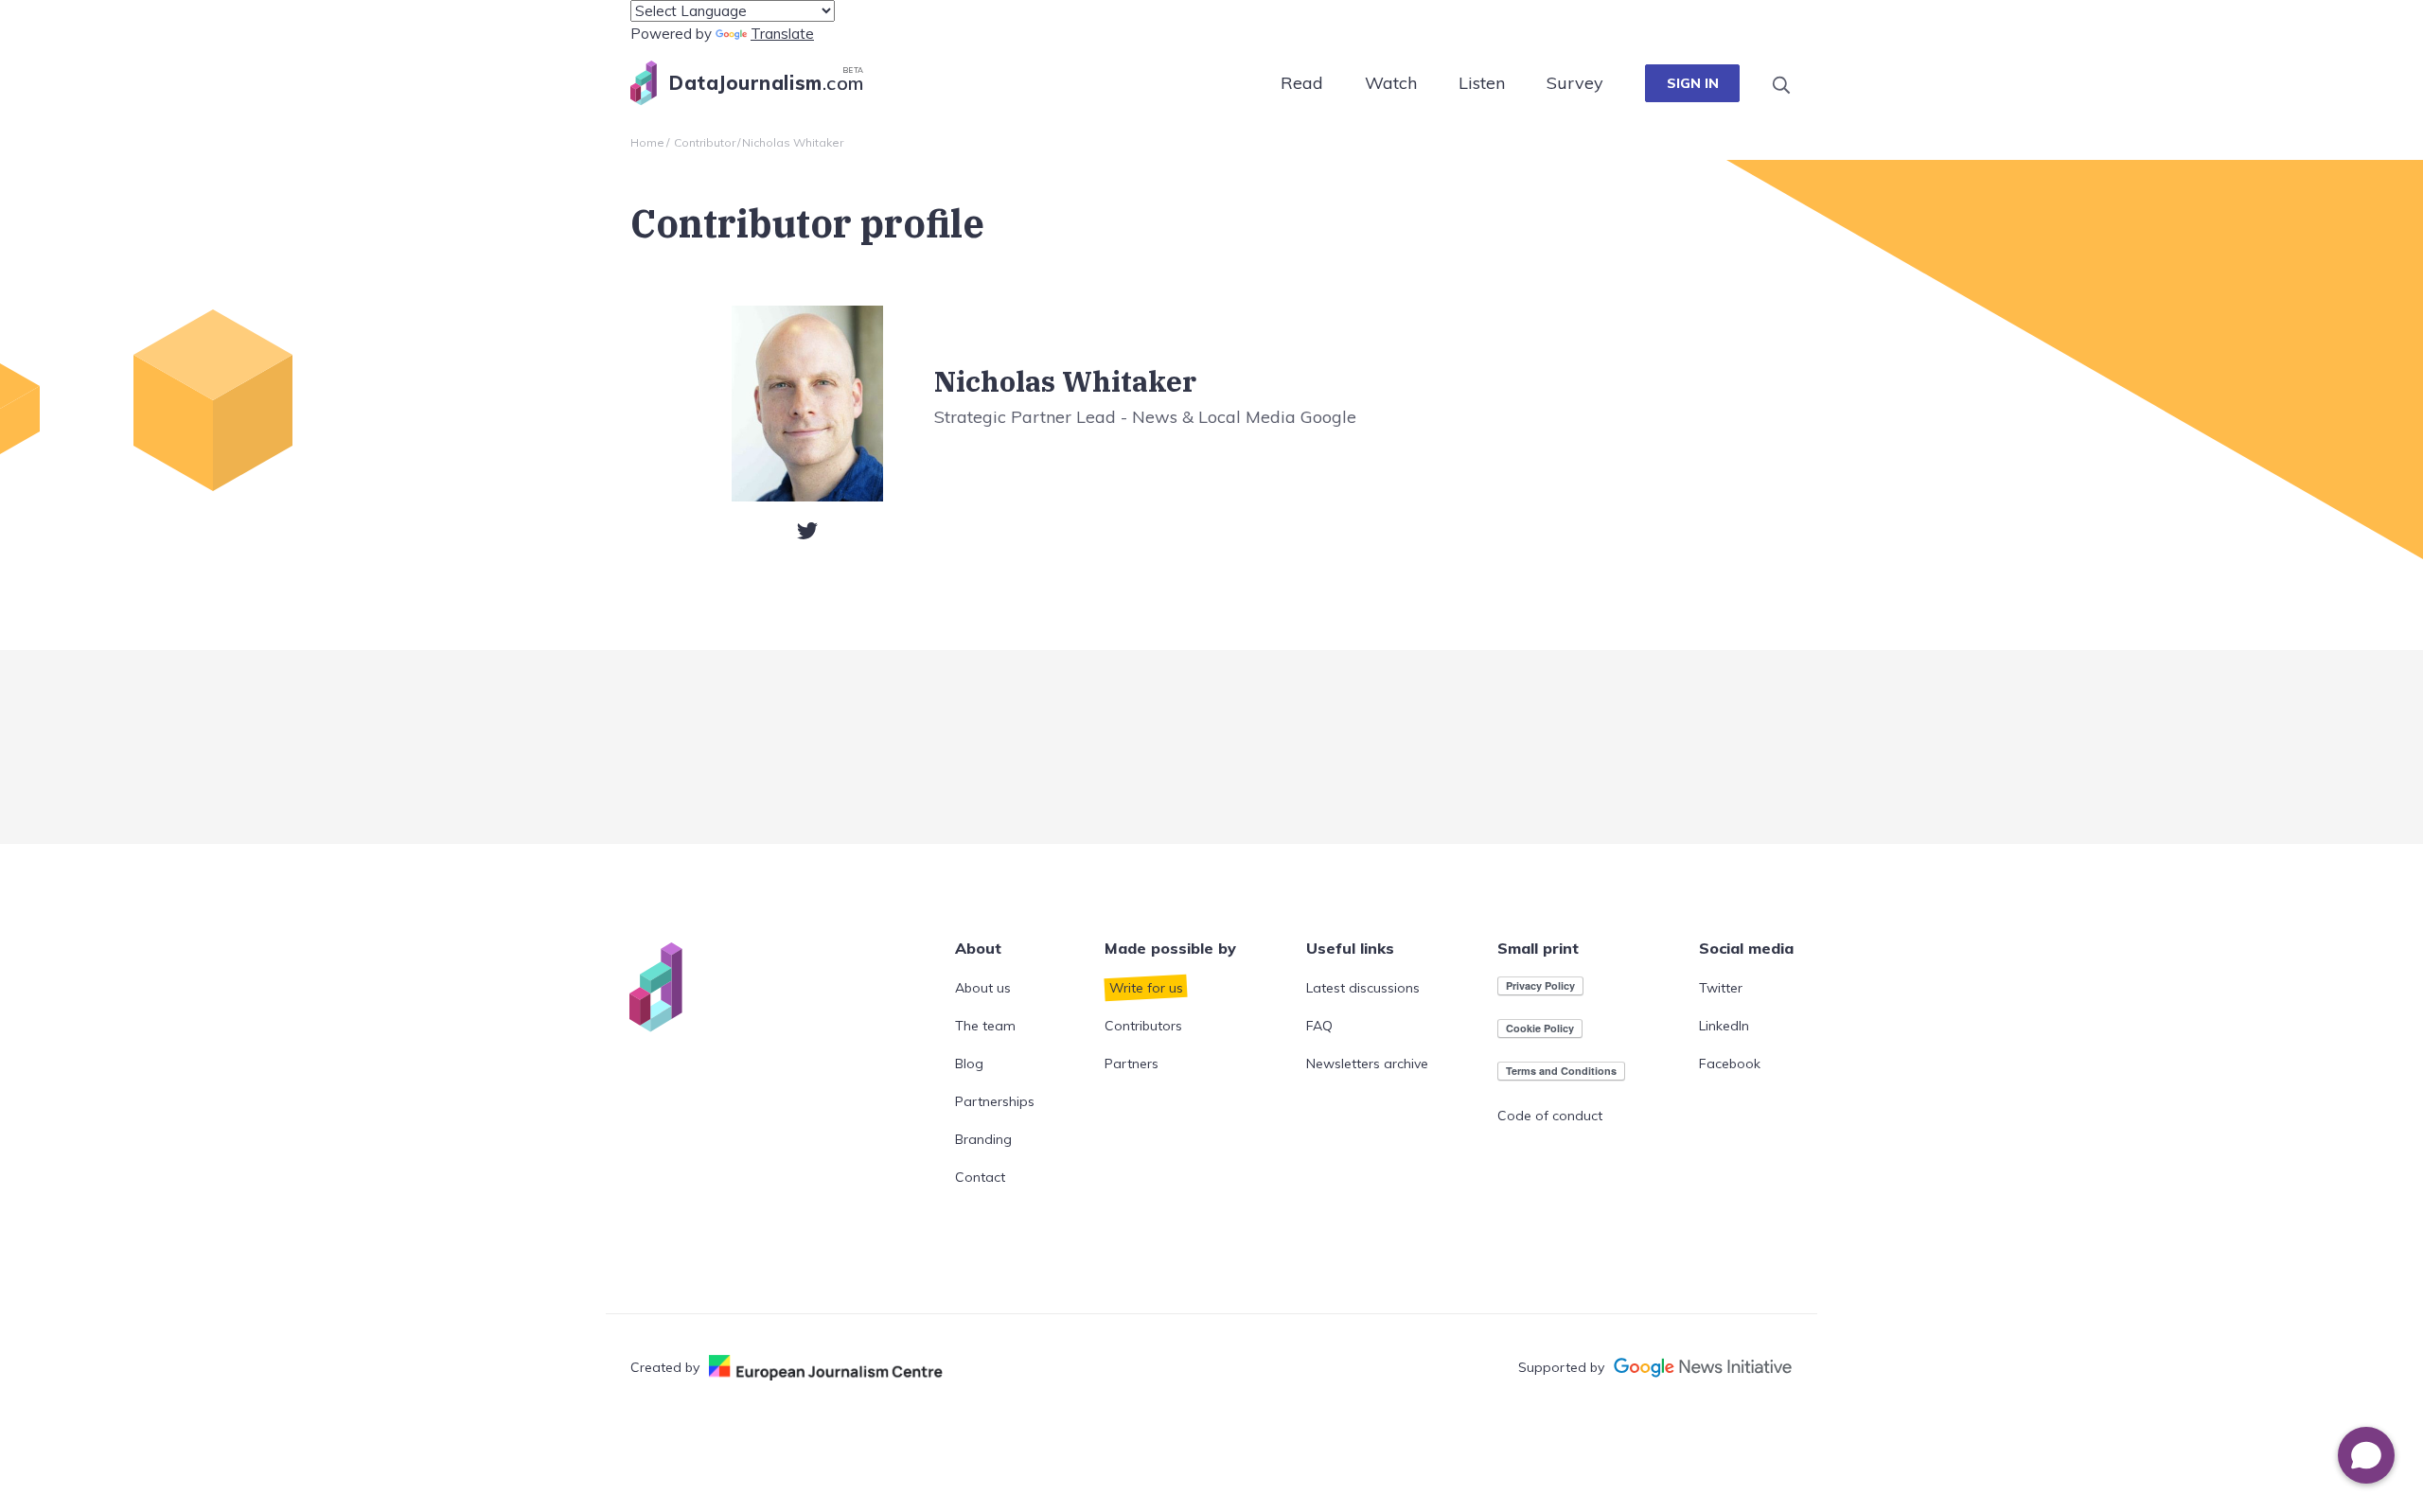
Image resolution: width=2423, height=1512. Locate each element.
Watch (1391, 83)
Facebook (1730, 1064)
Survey (1575, 83)
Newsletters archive (1367, 1064)
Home (647, 142)
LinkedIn (1724, 1026)
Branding (983, 1139)
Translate (782, 34)
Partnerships (995, 1101)
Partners (1132, 1064)
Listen (1482, 83)
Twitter (1721, 988)
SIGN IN (1693, 83)
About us (983, 988)
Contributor (705, 142)
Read (1302, 83)
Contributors (1143, 1026)
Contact (980, 1177)
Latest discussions (1363, 988)
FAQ (1319, 1026)
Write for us (1146, 988)
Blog (969, 1064)
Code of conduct (1550, 1116)
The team (985, 1026)
